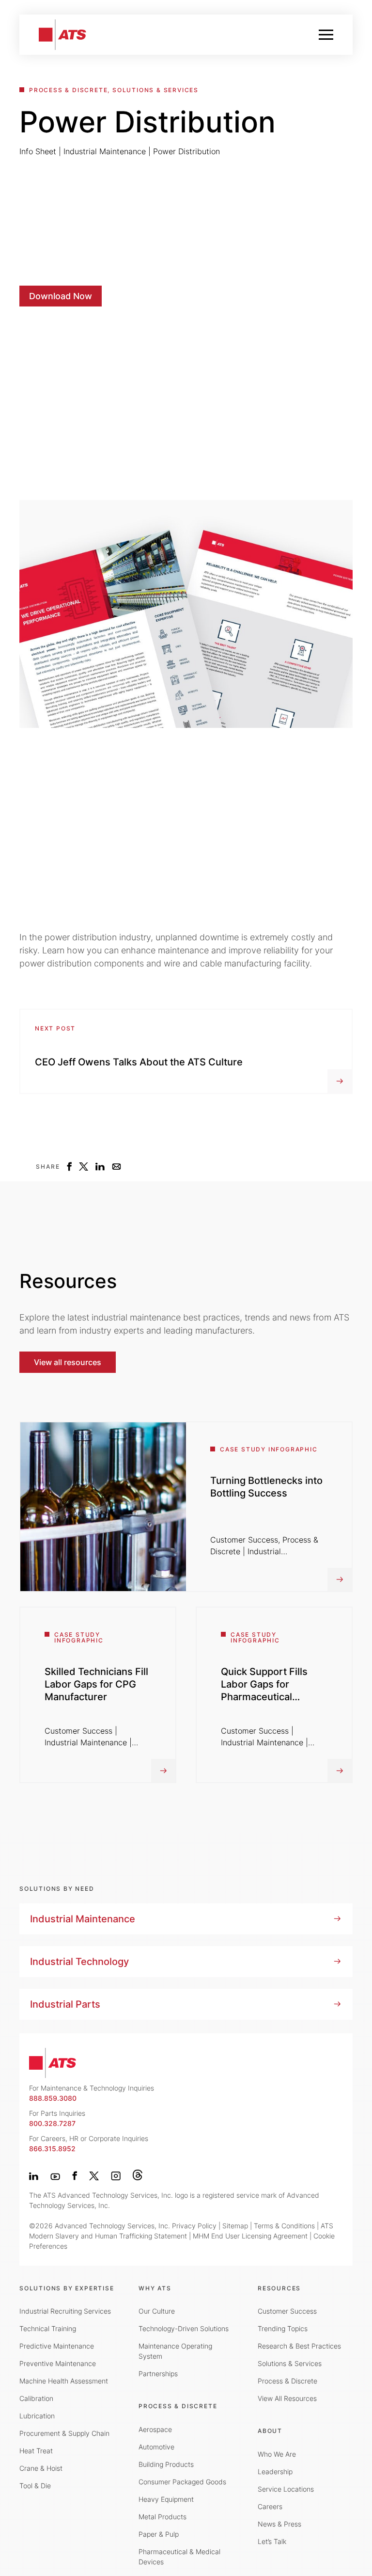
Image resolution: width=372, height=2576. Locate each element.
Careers (270, 2506)
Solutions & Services (290, 2363)
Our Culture (157, 2311)
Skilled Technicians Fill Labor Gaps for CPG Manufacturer (96, 1684)
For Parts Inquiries (57, 2118)
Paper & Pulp (159, 2534)
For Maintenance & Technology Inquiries (92, 2093)
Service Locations (286, 2489)
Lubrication (37, 2416)
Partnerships (158, 2374)
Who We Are (277, 2454)
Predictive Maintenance (57, 2346)
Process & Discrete (287, 2381)
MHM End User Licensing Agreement (250, 2236)
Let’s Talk (272, 2541)
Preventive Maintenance (58, 2363)
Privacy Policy (194, 2226)
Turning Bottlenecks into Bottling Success (266, 1487)
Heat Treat (36, 2451)
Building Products (166, 2464)
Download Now (61, 296)
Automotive (156, 2447)
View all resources (68, 1362)
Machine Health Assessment (64, 2381)
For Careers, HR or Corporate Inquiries (89, 2143)
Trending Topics (283, 2328)
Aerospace (155, 2429)
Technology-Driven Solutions (184, 2328)
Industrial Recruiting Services (65, 2311)
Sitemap (235, 2226)
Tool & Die (35, 2486)
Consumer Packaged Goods (182, 2482)
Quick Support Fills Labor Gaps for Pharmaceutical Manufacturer (264, 1690)
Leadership (275, 2471)
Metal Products (163, 2517)
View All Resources (287, 2398)
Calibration (36, 2398)
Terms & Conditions (284, 2226)
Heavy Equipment (166, 2499)
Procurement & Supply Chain (64, 2433)
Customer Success (287, 2311)
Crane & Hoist (41, 2468)
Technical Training (48, 2328)
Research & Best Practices (299, 2346)
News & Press (279, 2524)
